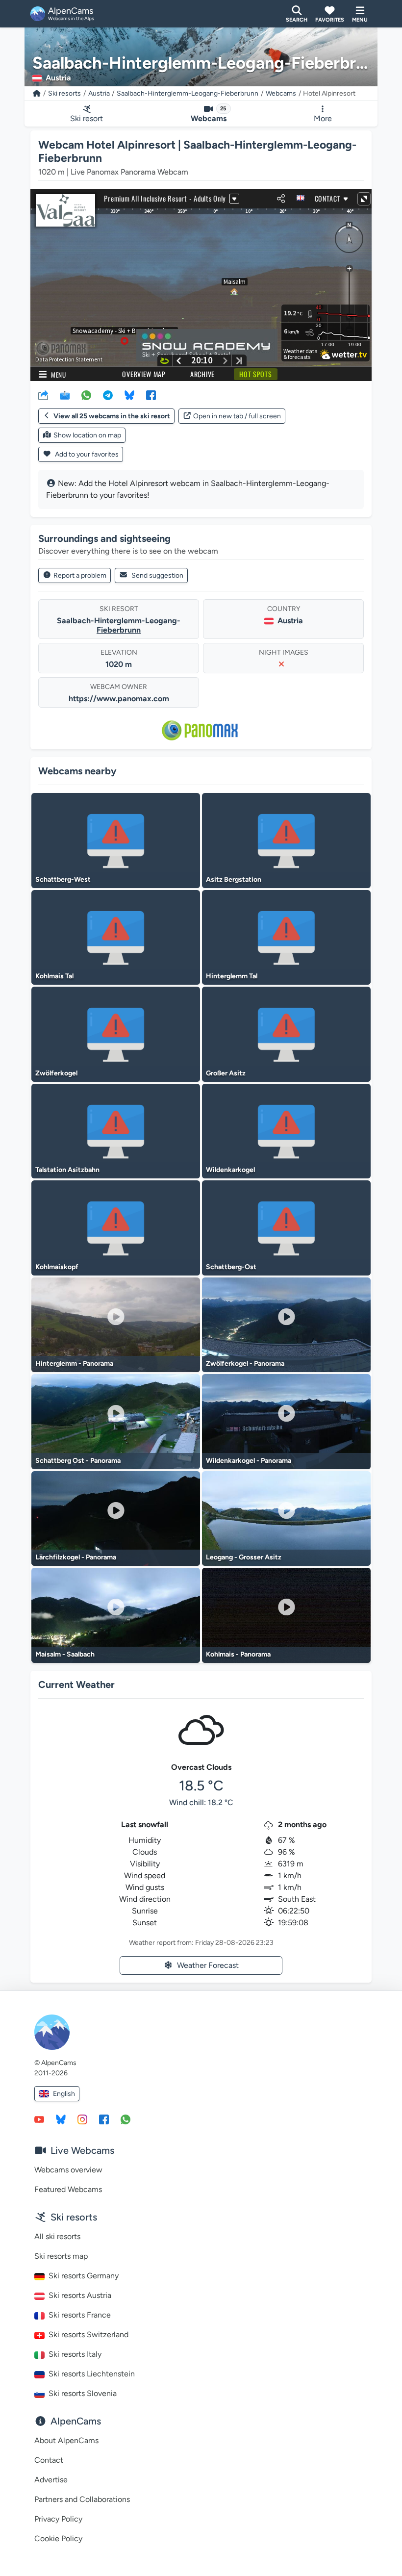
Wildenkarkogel (230, 1170)
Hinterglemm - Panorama (74, 1364)
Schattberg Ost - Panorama (78, 1461)
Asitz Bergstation (234, 880)
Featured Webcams (68, 2189)
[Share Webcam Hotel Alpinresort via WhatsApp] (86, 395)
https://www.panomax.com (119, 699)
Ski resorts (64, 93)
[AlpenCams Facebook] (104, 2119)
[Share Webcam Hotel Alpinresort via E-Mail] (65, 395)
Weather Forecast (208, 1965)
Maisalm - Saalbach (65, 1654)
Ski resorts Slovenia (83, 2393)
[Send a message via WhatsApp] (126, 2119)
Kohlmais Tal (54, 976)
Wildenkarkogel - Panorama (249, 1461)
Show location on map (87, 435)
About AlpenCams (66, 2440)
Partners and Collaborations (82, 2499)
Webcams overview (68, 2170)
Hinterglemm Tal (232, 976)
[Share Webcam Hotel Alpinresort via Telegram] (108, 395)
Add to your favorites (86, 454)
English (64, 2094)
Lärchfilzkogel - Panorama (76, 1557)
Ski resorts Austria (80, 2295)
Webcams (281, 93)
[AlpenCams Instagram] (82, 2119)
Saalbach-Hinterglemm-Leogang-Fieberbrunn (188, 93)
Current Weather (76, 1684)
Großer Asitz (226, 1073)
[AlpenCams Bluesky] (61, 2119)
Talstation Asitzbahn (67, 1170)
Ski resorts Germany (84, 2276)
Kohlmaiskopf (57, 1267)
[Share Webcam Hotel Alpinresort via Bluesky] (129, 395)
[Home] (37, 93)
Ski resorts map (61, 2256)
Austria (99, 93)
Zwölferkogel (56, 1073)
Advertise (51, 2480)
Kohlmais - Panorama (238, 1654)
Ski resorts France (80, 2315)
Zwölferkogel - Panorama (245, 1364)
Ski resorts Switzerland (88, 2334)
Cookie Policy (58, 2538)
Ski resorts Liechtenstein (92, 2374)
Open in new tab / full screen (237, 416)
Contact (49, 2460)
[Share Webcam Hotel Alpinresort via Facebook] (151, 395)
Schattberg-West (63, 880)
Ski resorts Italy (75, 2354)
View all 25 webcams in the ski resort (112, 416)
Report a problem (80, 575)
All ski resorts (57, 2236)
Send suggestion (157, 575)
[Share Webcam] (43, 395)
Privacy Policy (58, 2519)
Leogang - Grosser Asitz (244, 1557)
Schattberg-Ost (231, 1267)
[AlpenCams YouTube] (39, 2119)
